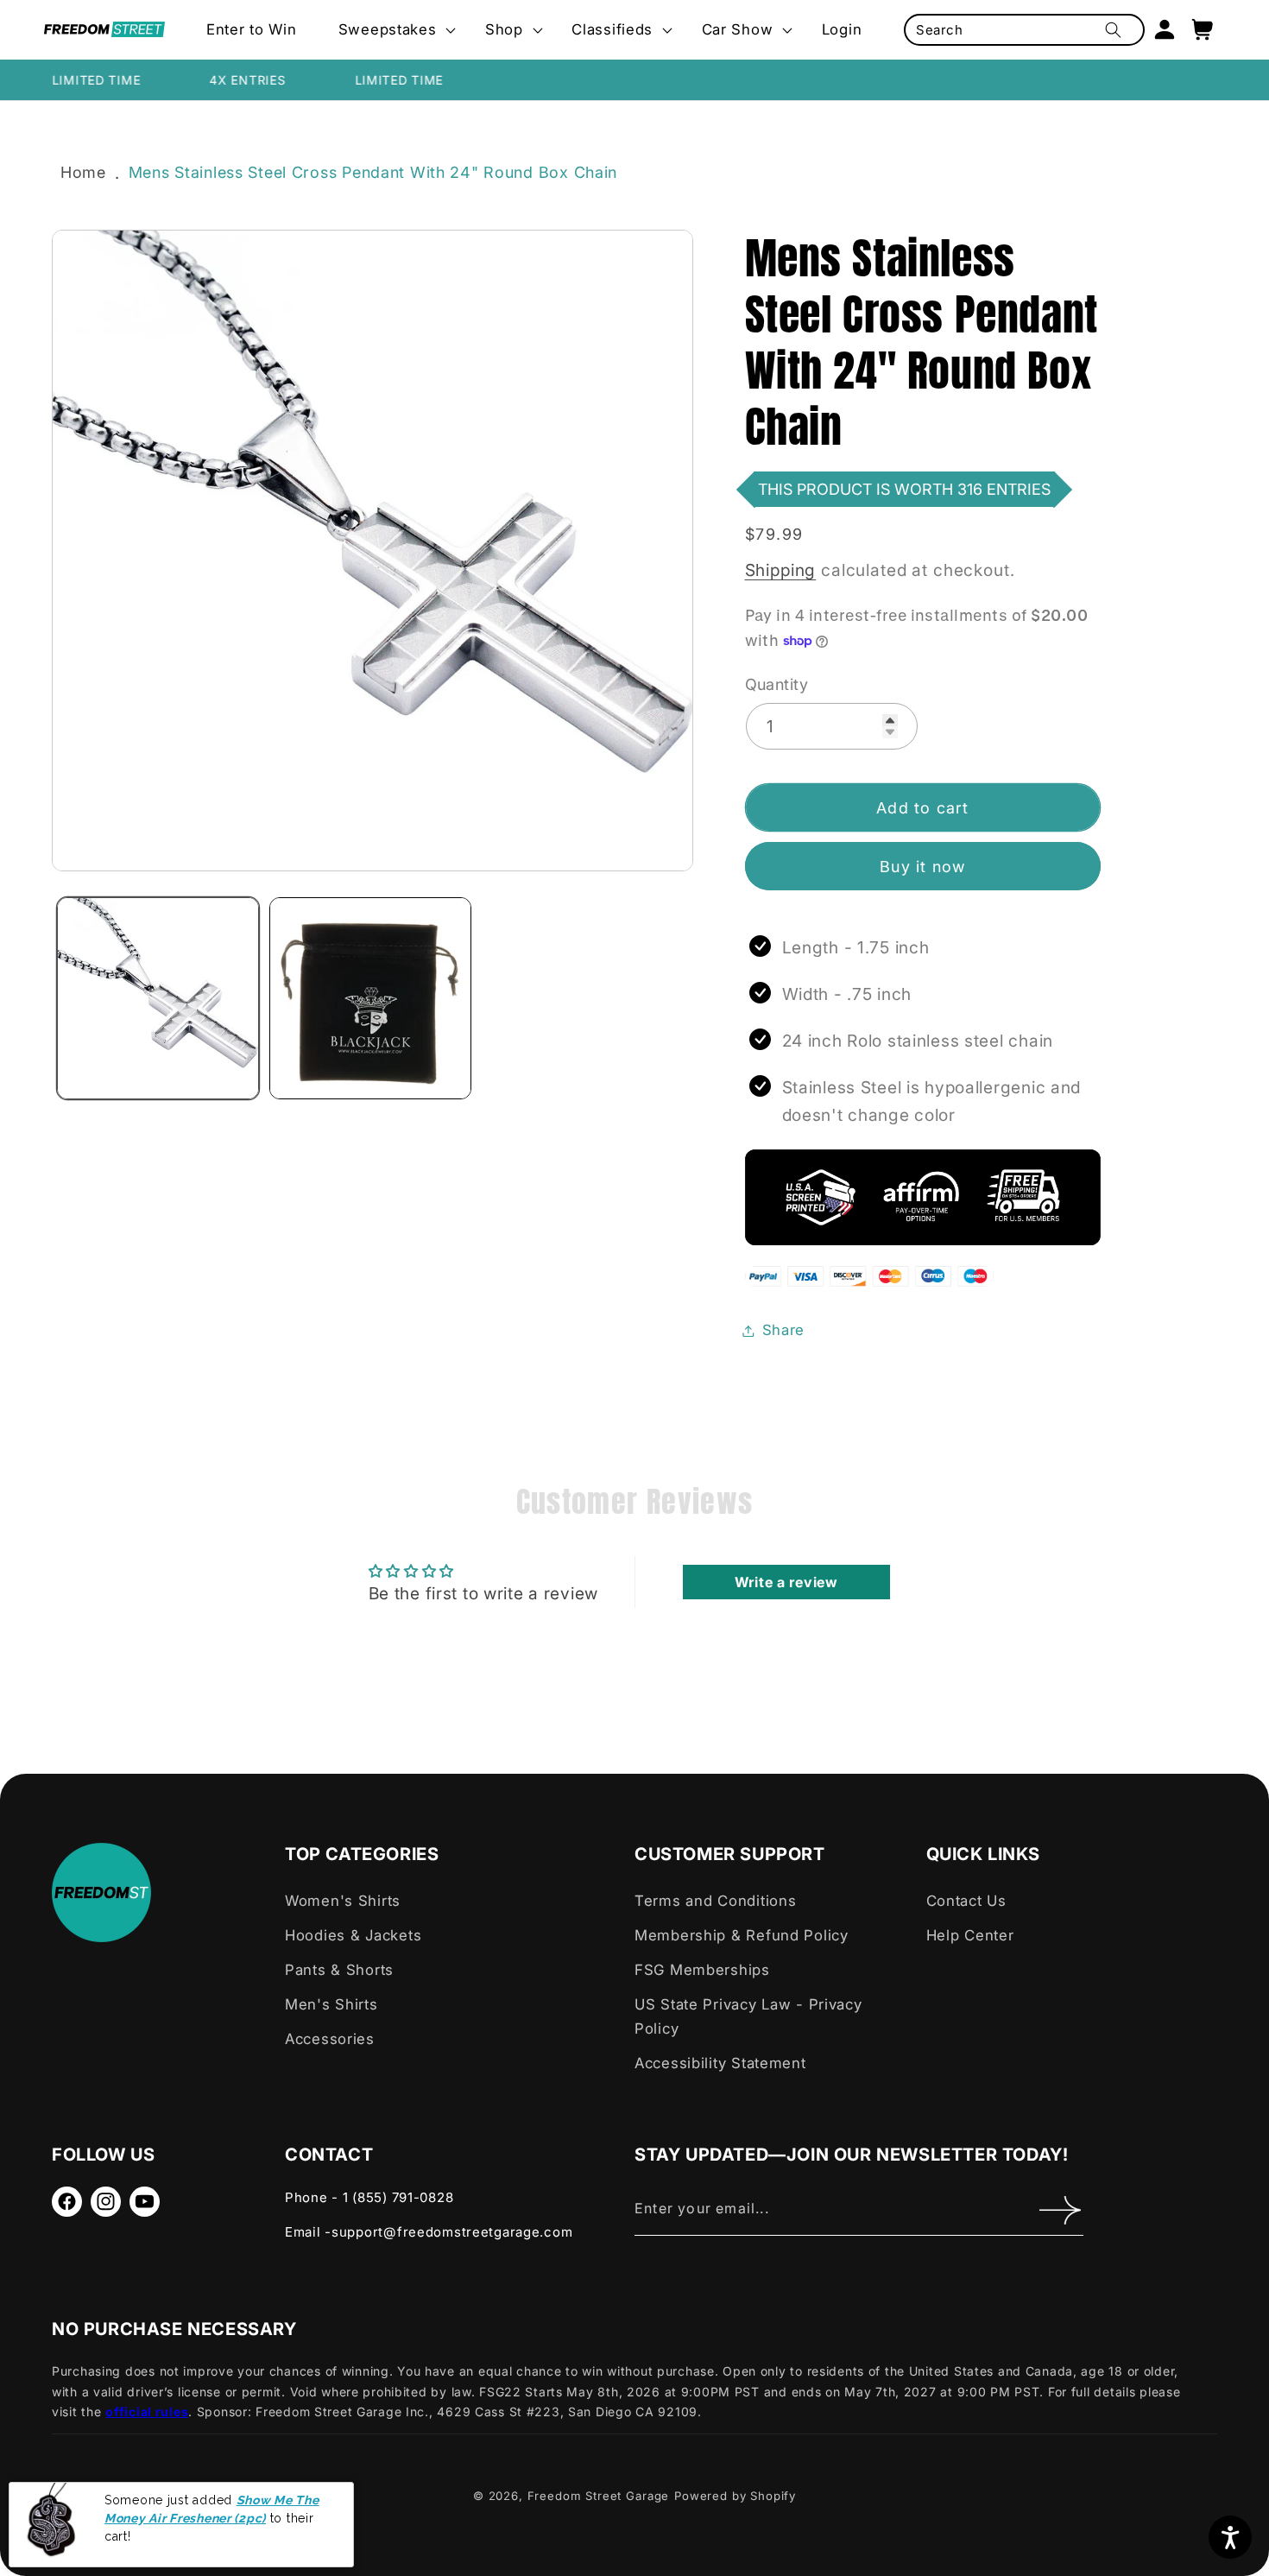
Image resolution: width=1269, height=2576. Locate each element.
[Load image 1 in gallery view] (158, 998)
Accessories (330, 2039)
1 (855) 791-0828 (398, 2197)
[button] (391, 30)
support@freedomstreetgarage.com (452, 2232)
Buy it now (922, 867)
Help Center (970, 1935)
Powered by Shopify (735, 2496)
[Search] (1113, 30)
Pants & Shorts (339, 1970)
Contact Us (966, 1901)
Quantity (777, 684)
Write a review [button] (786, 1582)
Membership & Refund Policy (742, 1935)
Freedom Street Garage (599, 2496)
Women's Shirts (343, 1901)
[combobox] (1024, 30)
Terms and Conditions (715, 1901)
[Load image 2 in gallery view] (370, 998)
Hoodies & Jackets (353, 1935)
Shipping (781, 570)
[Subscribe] (1060, 2211)
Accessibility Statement (720, 2063)
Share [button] (784, 1330)
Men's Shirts (331, 2004)
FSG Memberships (702, 1970)
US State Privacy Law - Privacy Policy (748, 2016)
